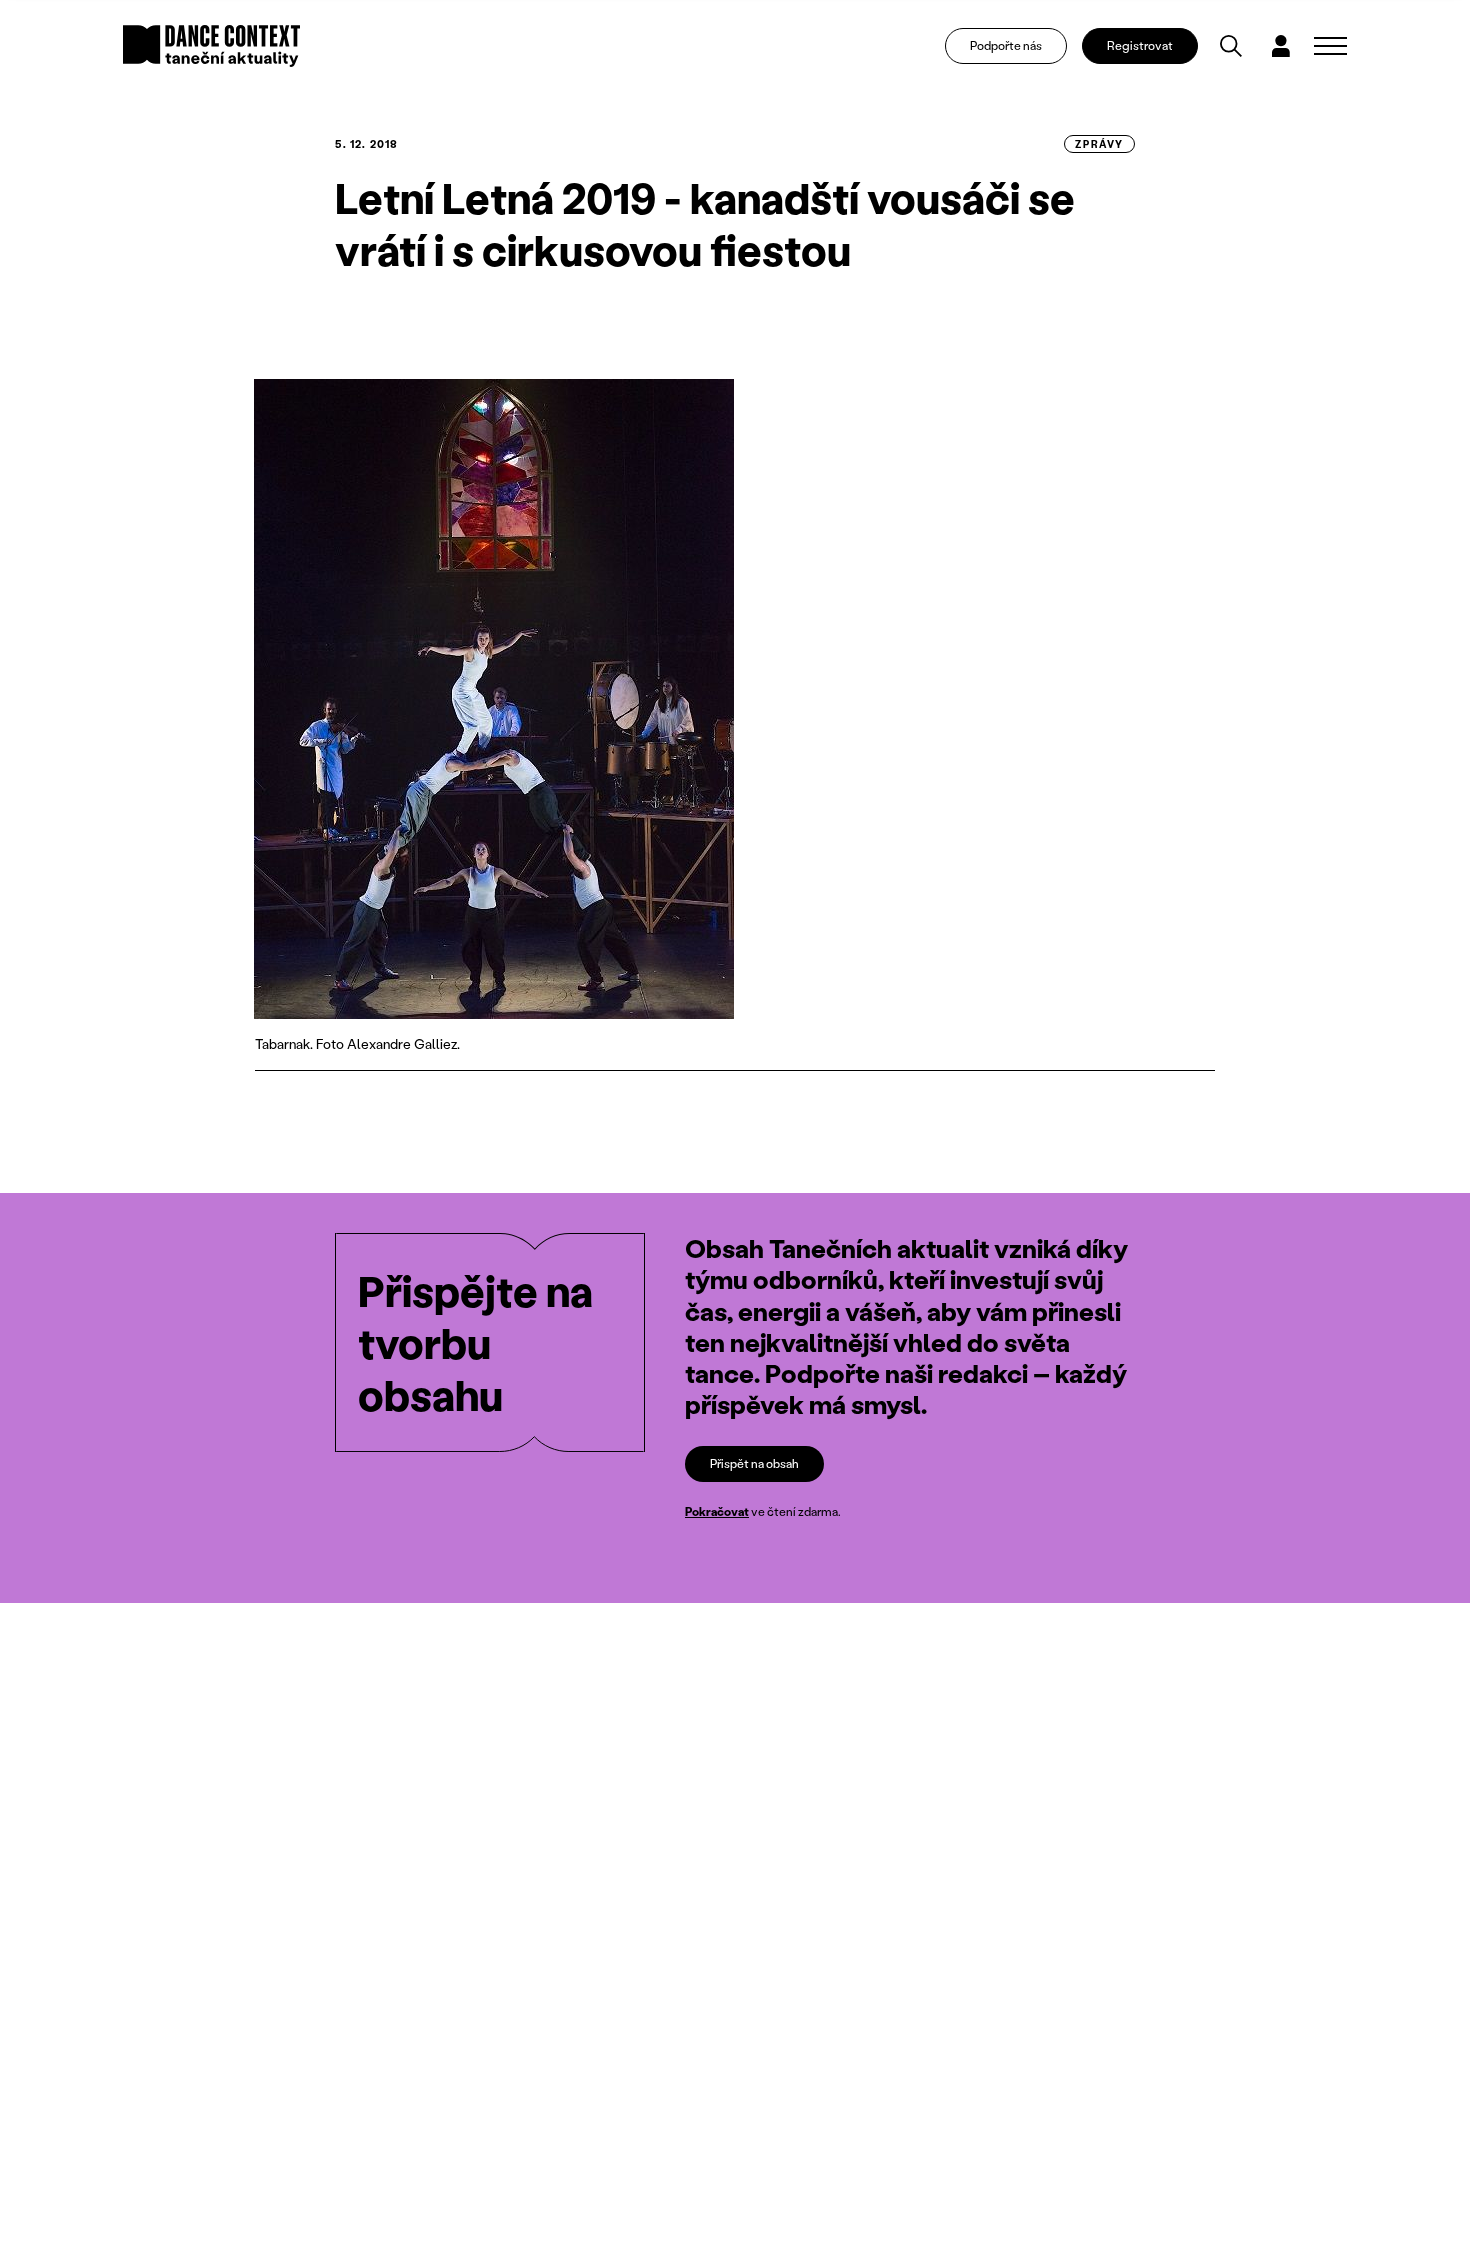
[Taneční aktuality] (211, 46)
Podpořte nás (1006, 45)
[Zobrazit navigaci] (1330, 46)
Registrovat (1140, 45)
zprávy (1099, 144)
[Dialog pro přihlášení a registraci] (1281, 46)
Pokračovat (717, 1511)
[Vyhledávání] (1231, 46)
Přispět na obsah (754, 1463)
